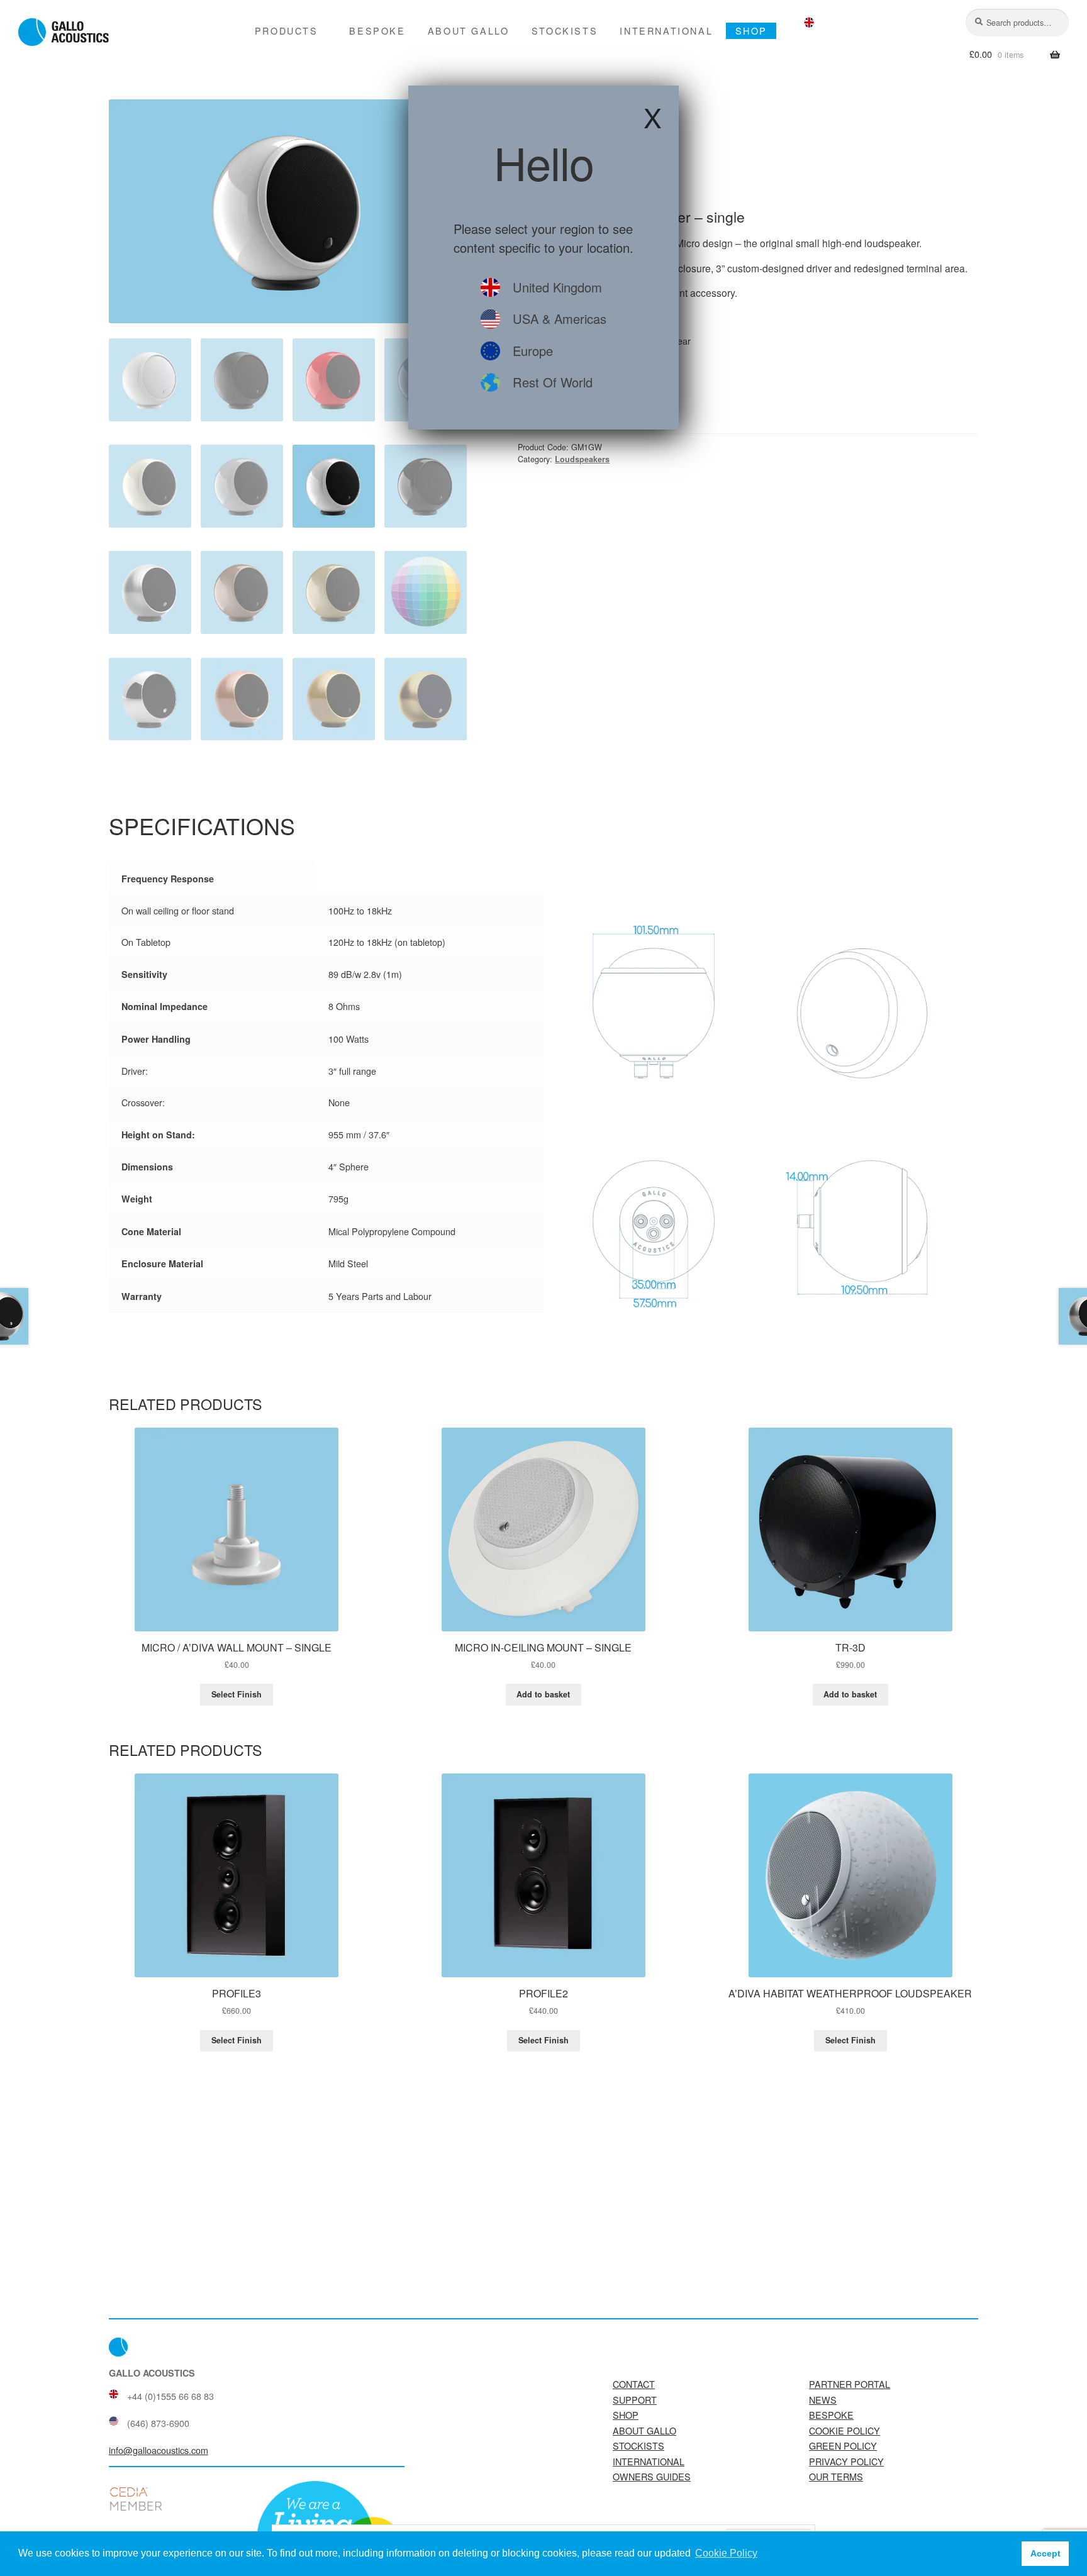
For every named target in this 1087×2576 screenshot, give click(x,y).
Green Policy (843, 2446)
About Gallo (469, 31)
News (823, 2400)
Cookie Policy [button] (726, 2553)
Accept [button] (1045, 2553)
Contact (634, 2384)
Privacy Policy (846, 2461)
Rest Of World (553, 382)
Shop (751, 31)
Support (635, 2400)
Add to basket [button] (543, 1694)
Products (287, 31)
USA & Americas (560, 319)
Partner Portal (850, 2384)
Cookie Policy (845, 2430)
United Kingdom (557, 287)
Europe (533, 351)
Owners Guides (652, 2476)
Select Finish (237, 1694)
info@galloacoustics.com (159, 2450)
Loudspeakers (582, 459)
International (666, 31)
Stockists (565, 31)
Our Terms (836, 2476)
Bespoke (377, 31)
